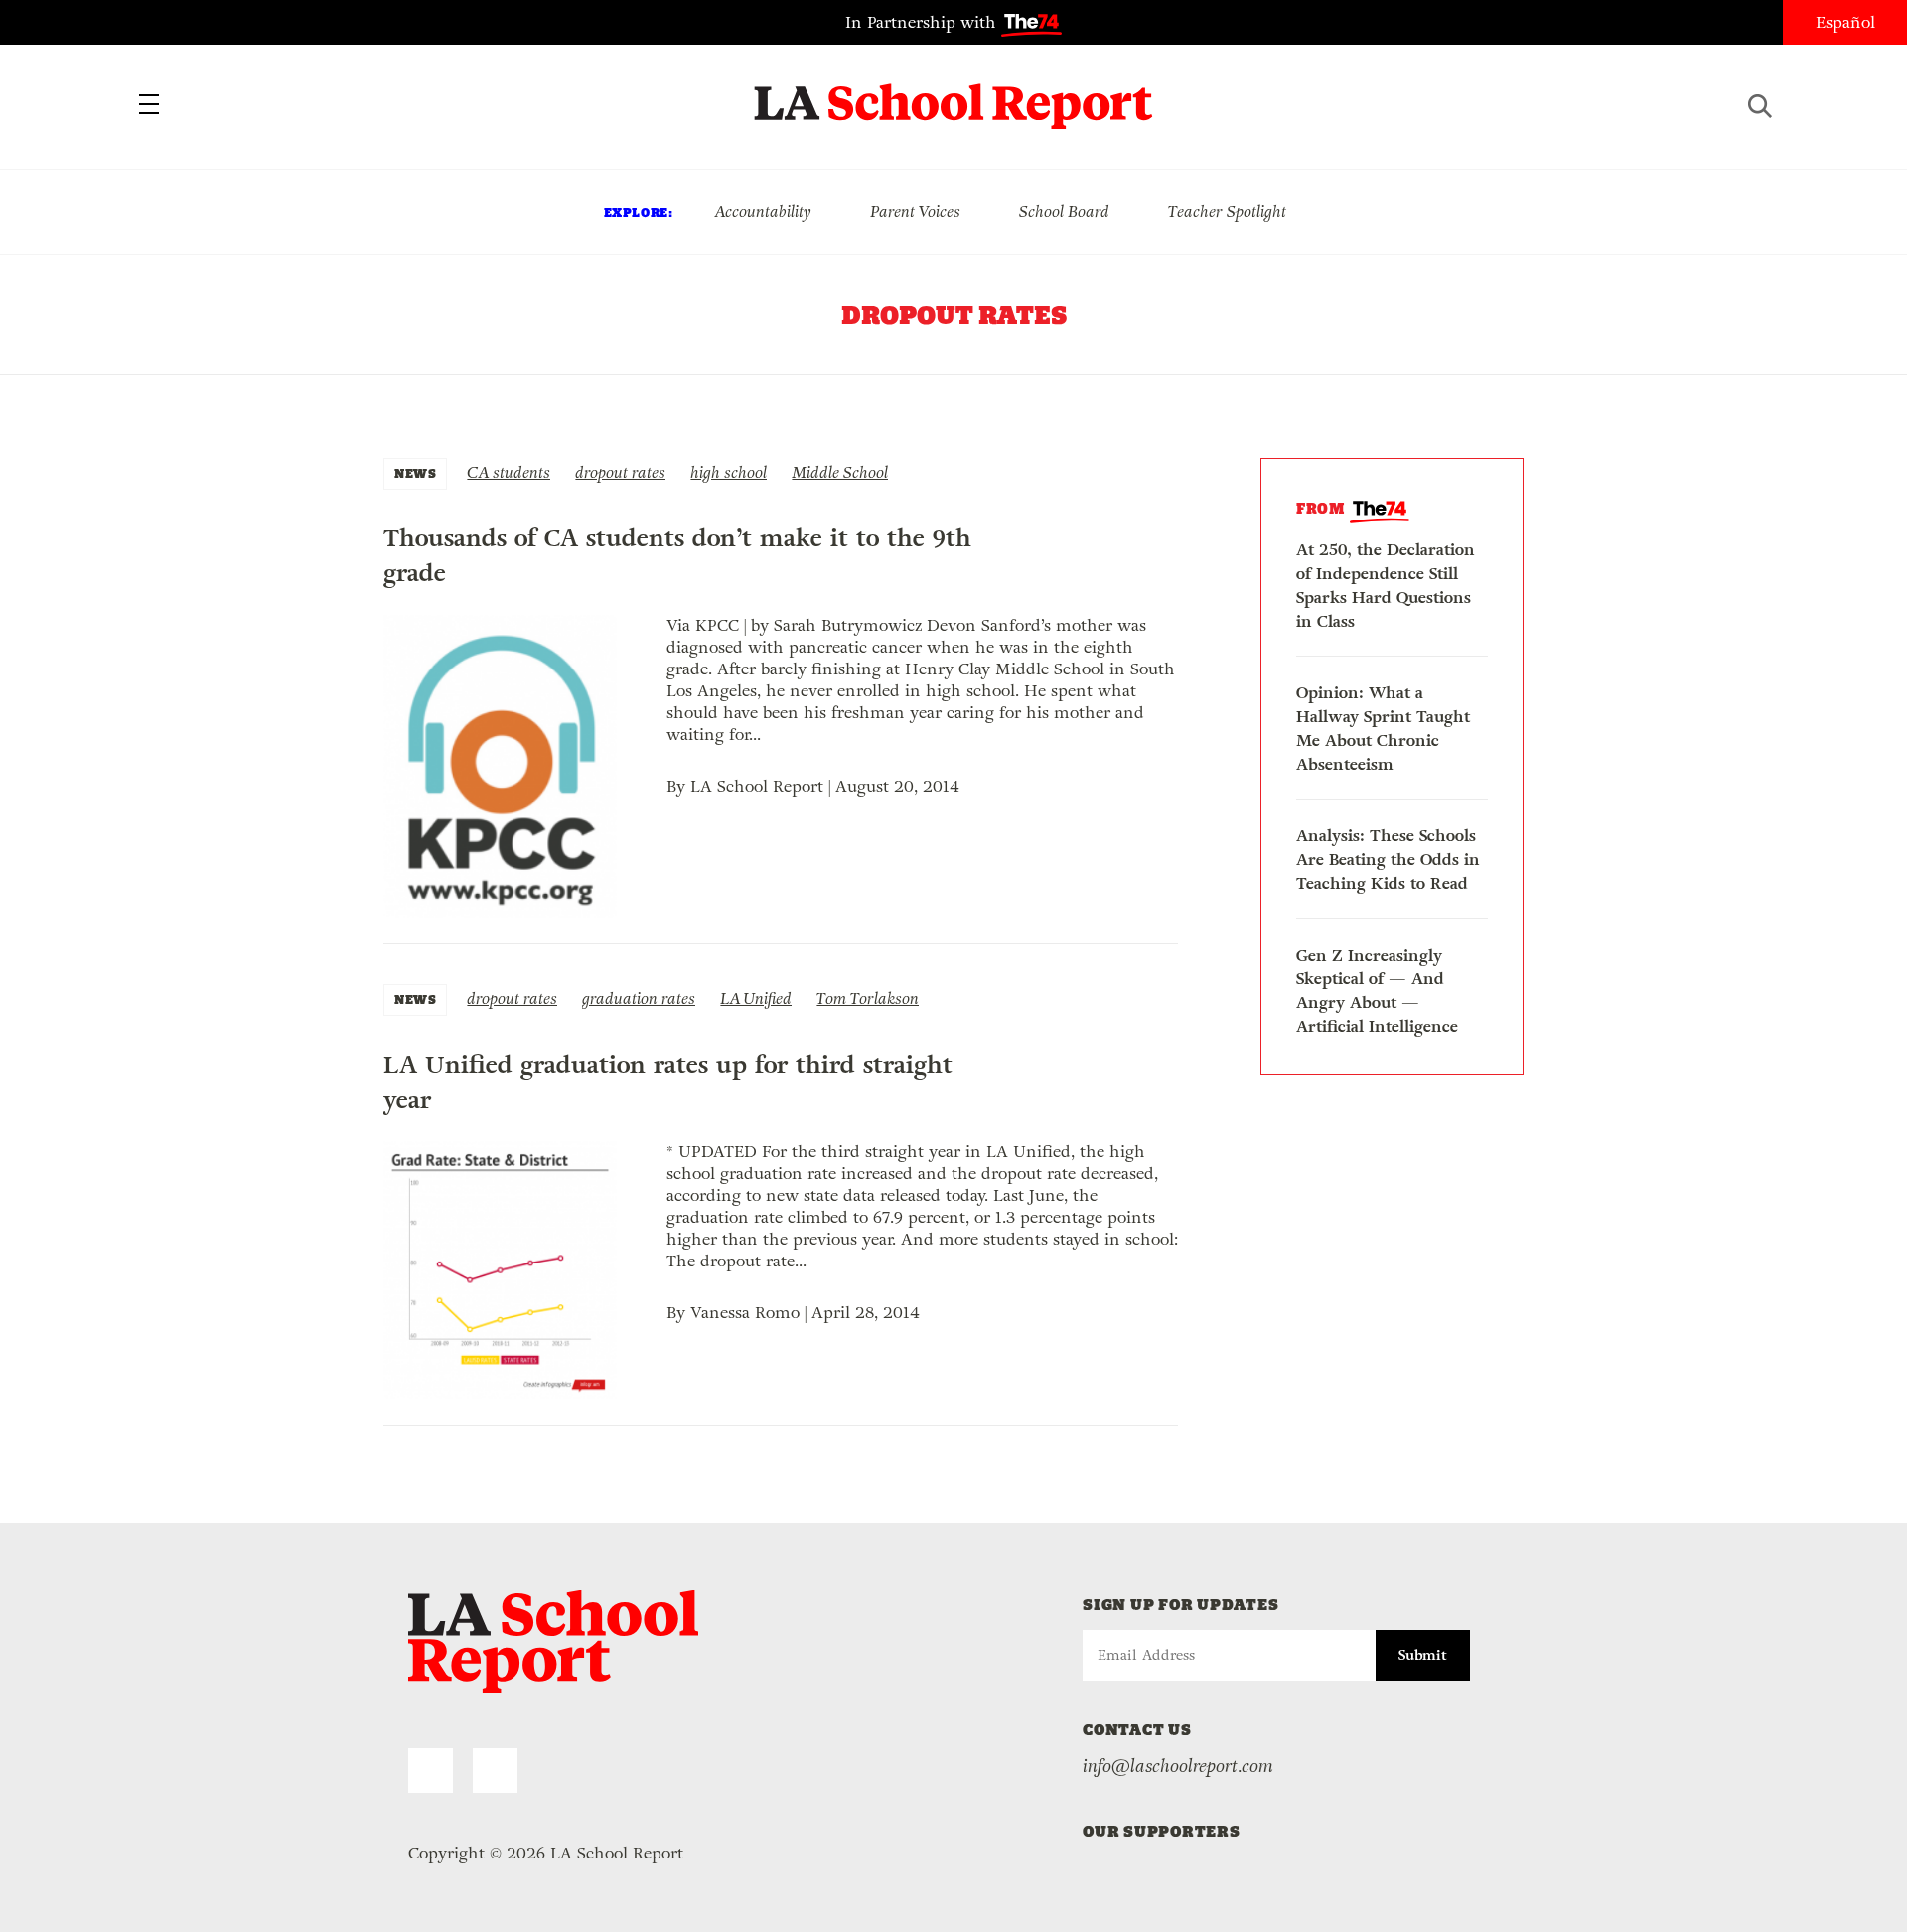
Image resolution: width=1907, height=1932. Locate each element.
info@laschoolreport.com (1178, 1766)
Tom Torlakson (868, 999)
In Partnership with (923, 22)
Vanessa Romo (745, 1313)
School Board (1064, 211)
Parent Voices (915, 211)
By (678, 786)
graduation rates (639, 999)
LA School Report (954, 94)
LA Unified (756, 999)
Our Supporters (1162, 1831)
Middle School (840, 472)
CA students (509, 472)
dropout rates (620, 472)
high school (729, 472)
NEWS (415, 473)
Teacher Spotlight (1227, 211)
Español (1845, 22)
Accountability (763, 211)
